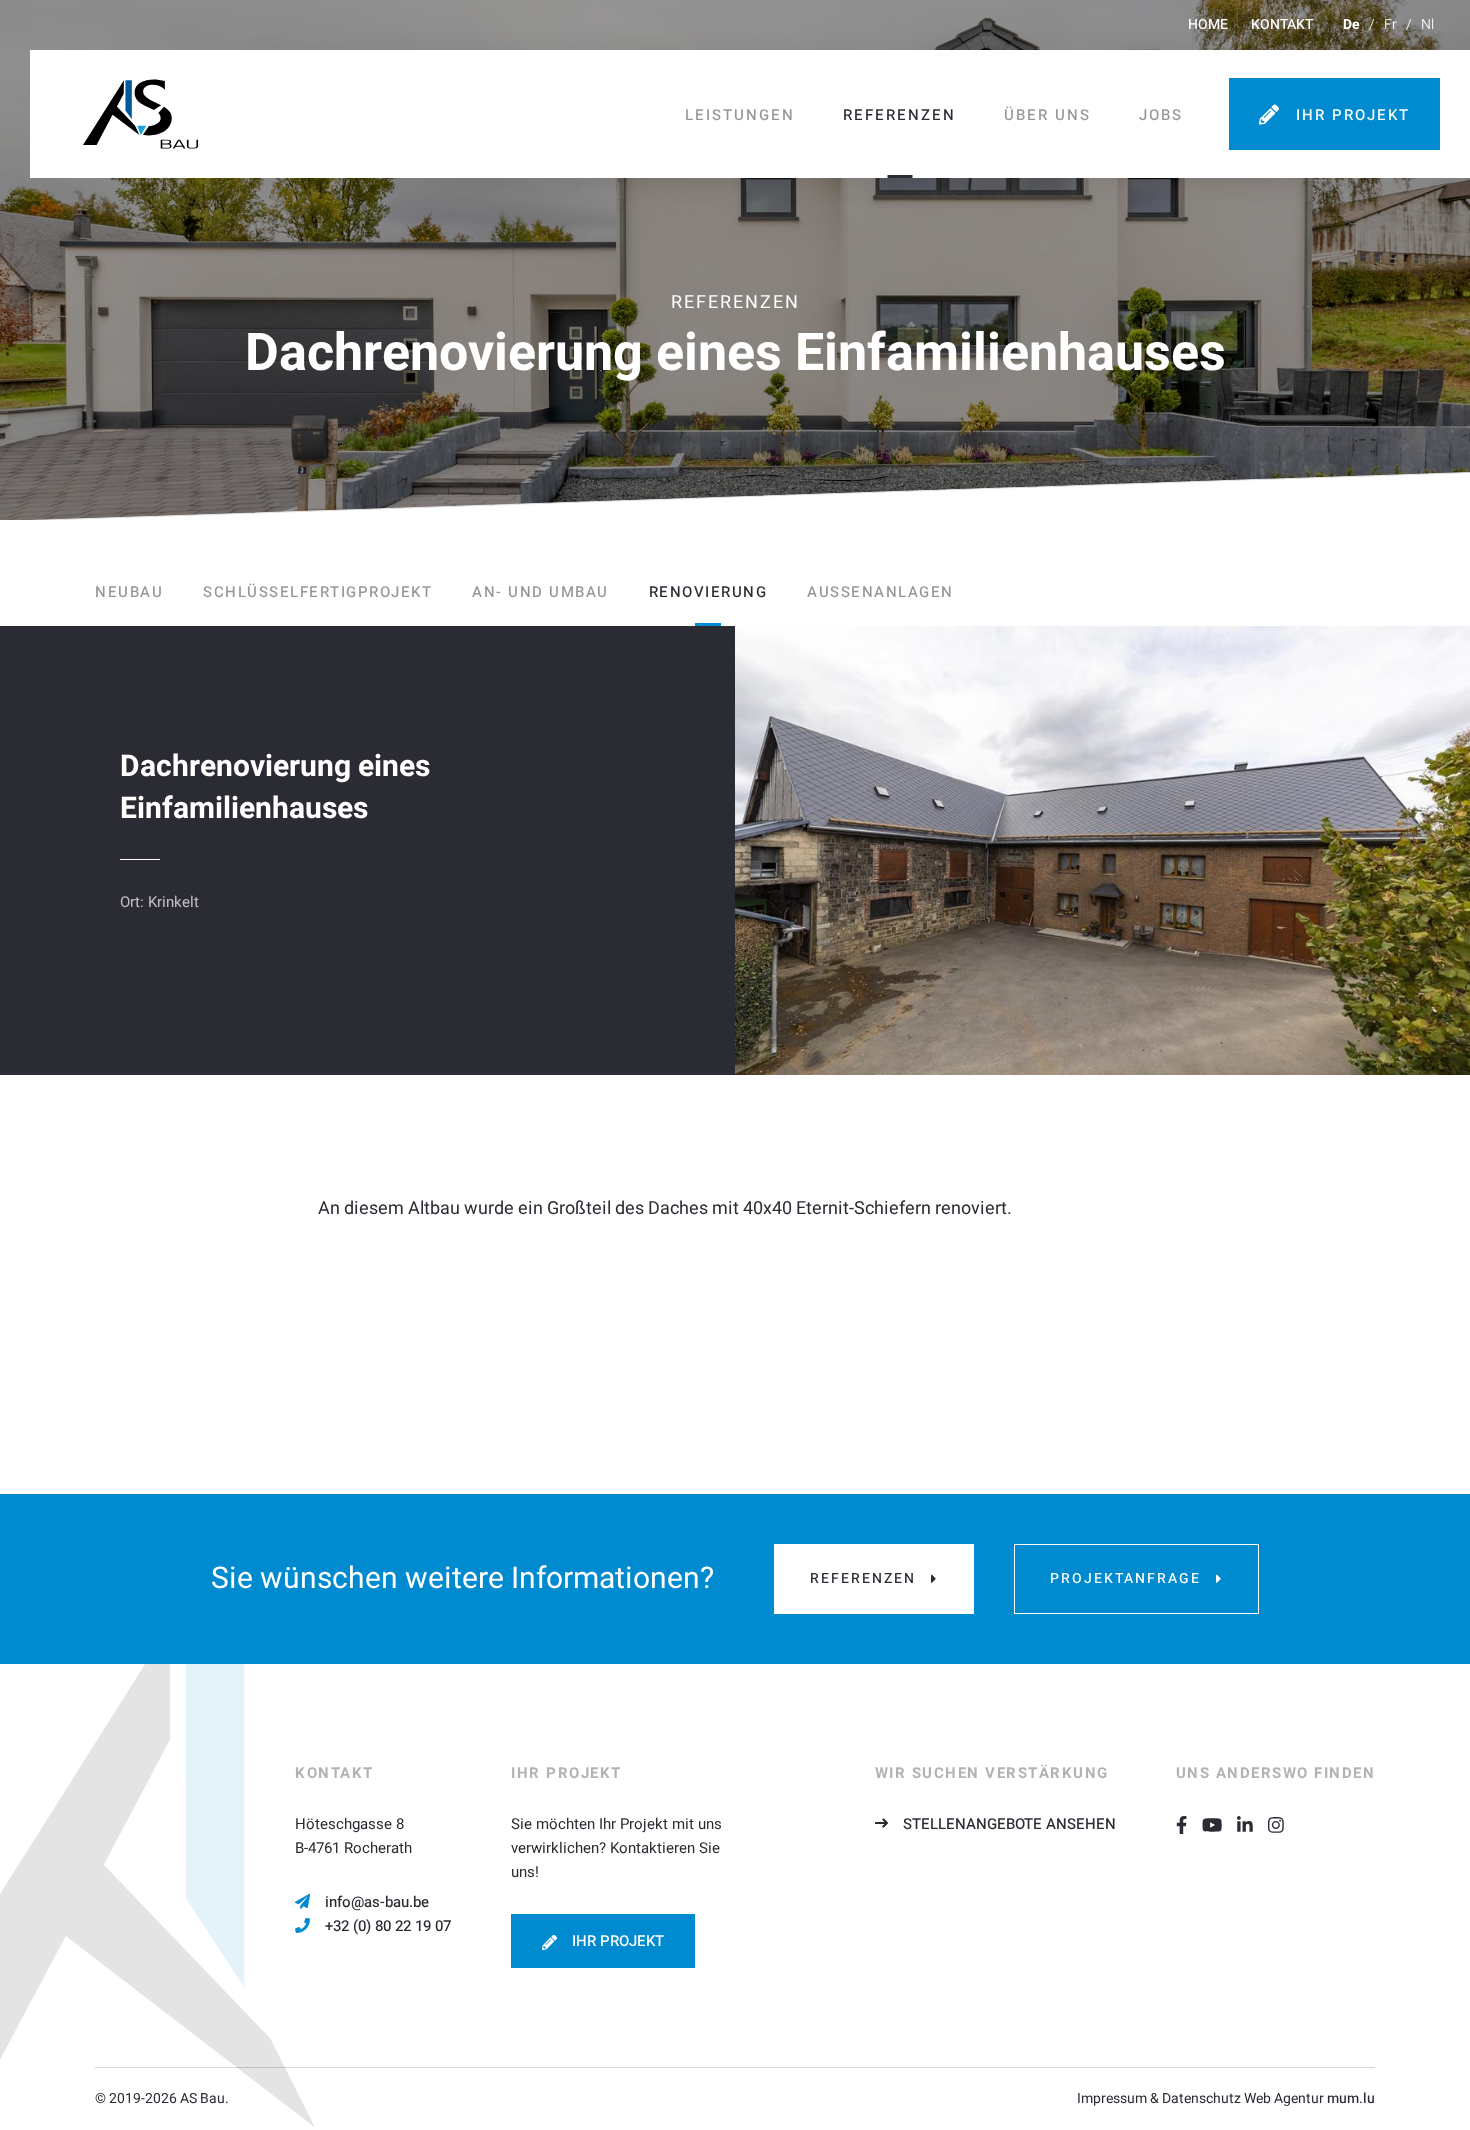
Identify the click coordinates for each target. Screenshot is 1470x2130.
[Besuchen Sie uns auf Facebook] (1189, 1824)
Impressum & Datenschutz (1159, 2098)
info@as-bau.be (377, 1902)
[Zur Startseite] (140, 114)
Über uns (1047, 115)
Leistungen (740, 115)
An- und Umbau (540, 592)
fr (1390, 24)
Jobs (1161, 115)
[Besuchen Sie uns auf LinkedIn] (1252, 1824)
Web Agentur (1284, 2098)
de (1351, 24)
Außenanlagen (880, 592)
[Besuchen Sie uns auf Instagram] (1283, 1824)
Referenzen (899, 115)
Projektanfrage (1125, 1578)
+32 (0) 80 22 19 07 (388, 1926)
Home (1208, 24)
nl (1427, 24)
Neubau (129, 592)
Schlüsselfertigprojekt (317, 592)
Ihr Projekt (1353, 115)
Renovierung (708, 592)
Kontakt (1282, 24)
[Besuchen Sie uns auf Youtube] (1219, 1824)
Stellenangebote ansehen (1009, 1824)
